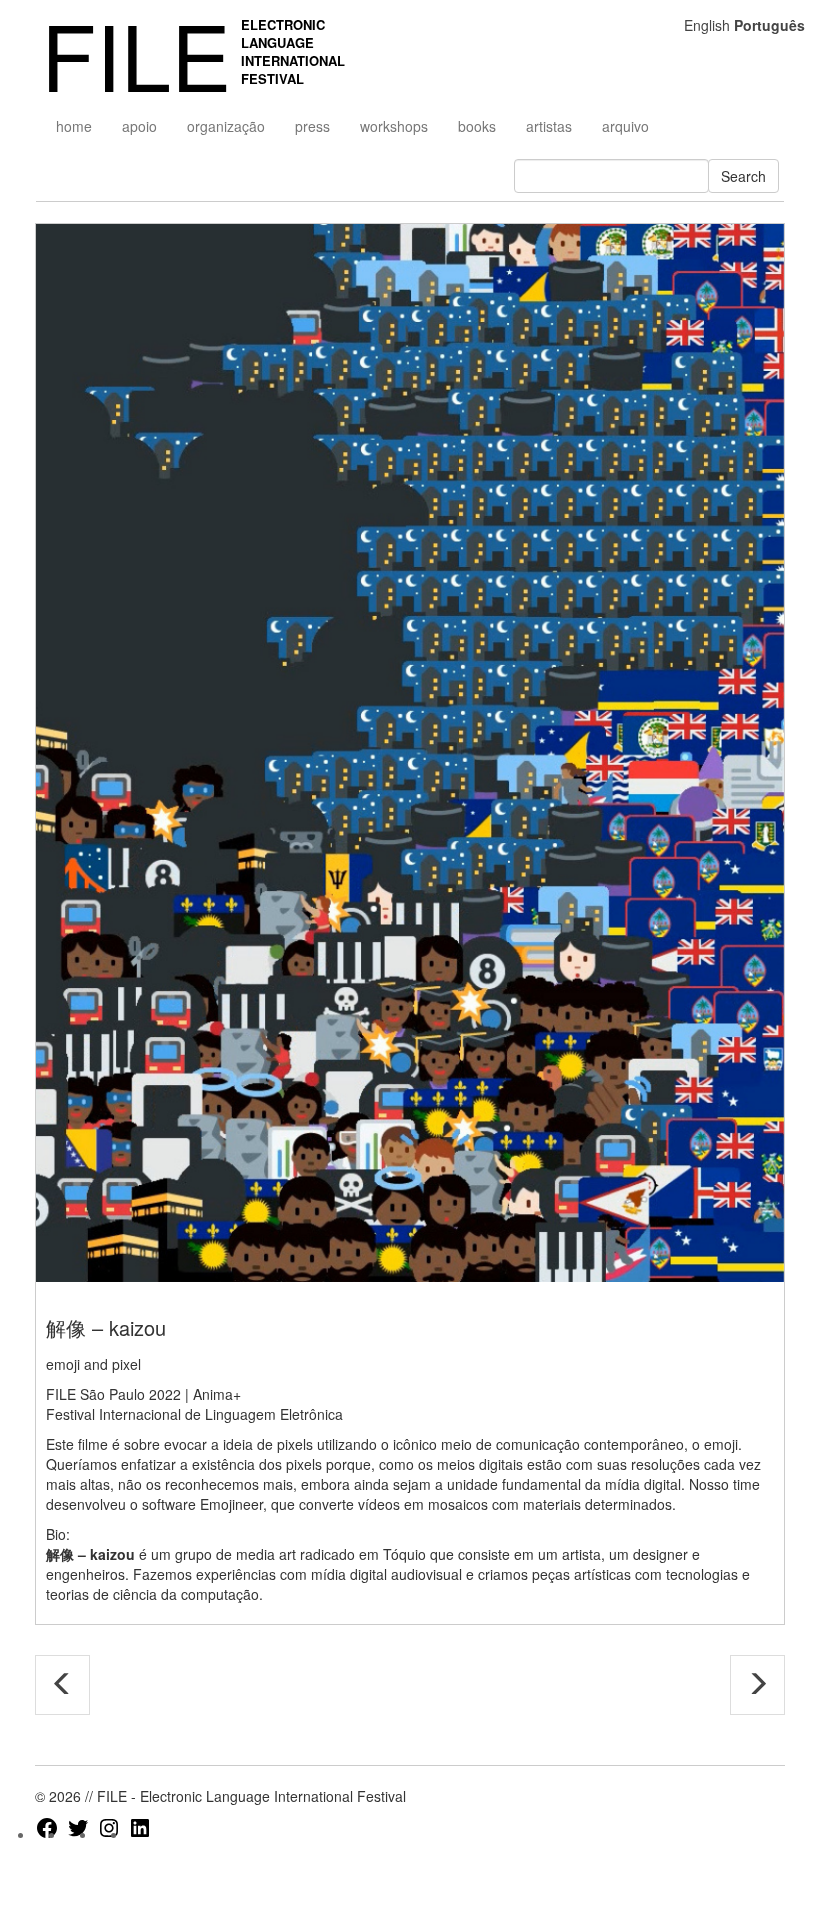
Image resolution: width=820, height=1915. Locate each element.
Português (769, 25)
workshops (394, 126)
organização (226, 126)
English (707, 25)
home (74, 126)
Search (743, 176)
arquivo (625, 126)
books (477, 126)
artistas (549, 126)
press (312, 126)
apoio (139, 126)
